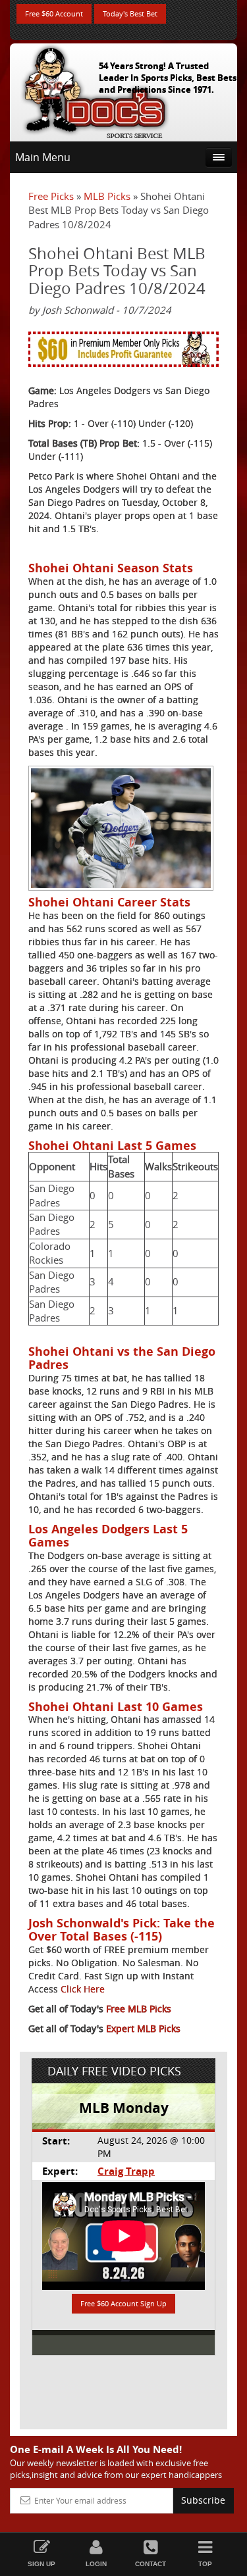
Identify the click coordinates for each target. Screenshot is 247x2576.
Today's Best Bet (130, 13)
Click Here (83, 1989)
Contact (151, 2564)
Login (96, 2564)
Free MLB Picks (139, 2009)
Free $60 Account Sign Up (123, 2303)
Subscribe (203, 2500)
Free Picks (51, 196)
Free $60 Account (54, 13)
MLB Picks (107, 196)
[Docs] (95, 89)
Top (205, 2564)
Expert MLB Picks (143, 2028)
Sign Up (41, 2564)
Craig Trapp (126, 2171)
